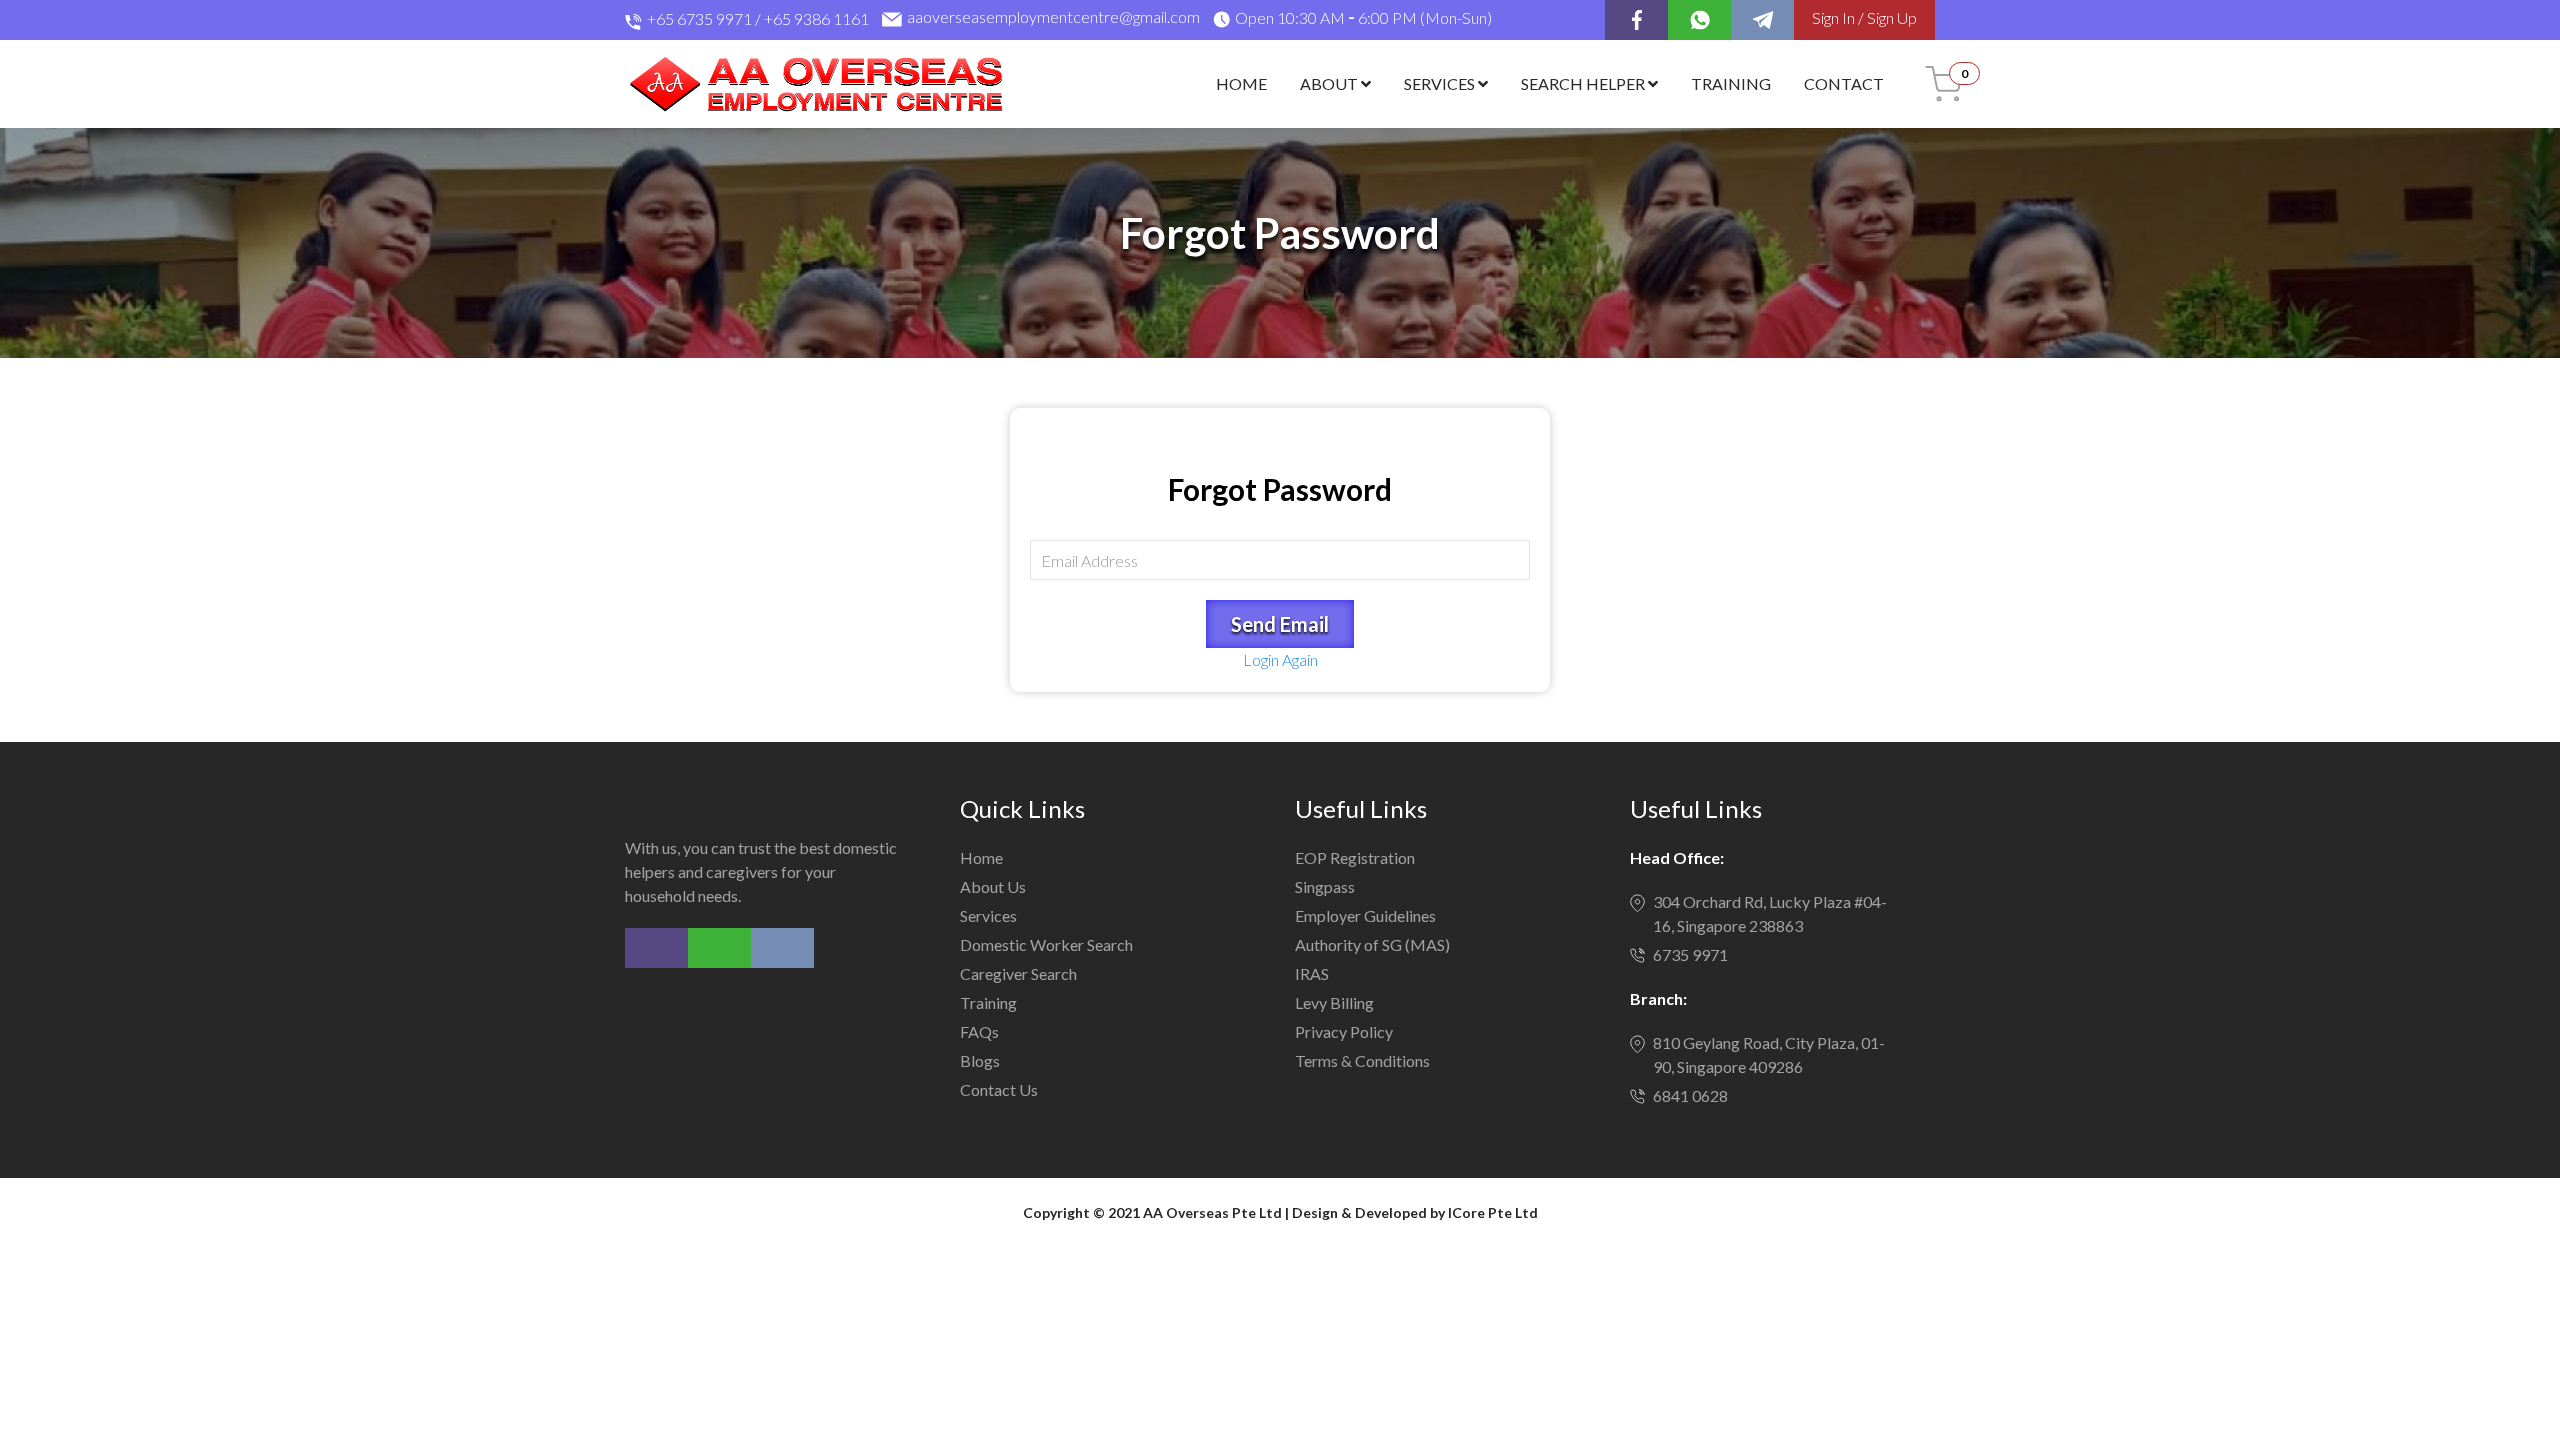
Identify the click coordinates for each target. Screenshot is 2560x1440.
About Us (993, 886)
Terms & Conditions (1362, 1060)
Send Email (1280, 624)
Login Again (1280, 659)
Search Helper (1584, 83)
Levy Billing (1334, 1002)
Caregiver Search (1018, 973)
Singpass (1325, 886)
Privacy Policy (1344, 1031)
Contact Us (999, 1089)
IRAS (1312, 973)
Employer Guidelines (1365, 915)
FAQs (979, 1031)
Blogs (980, 1060)
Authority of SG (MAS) (1372, 944)
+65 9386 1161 (816, 18)
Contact (1844, 83)
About (1330, 83)
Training (1731, 83)
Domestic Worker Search (1046, 944)
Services (1441, 83)
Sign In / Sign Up (1864, 17)
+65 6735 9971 (699, 18)
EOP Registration (1355, 857)
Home (1241, 83)
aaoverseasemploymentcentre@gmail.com (1053, 19)
